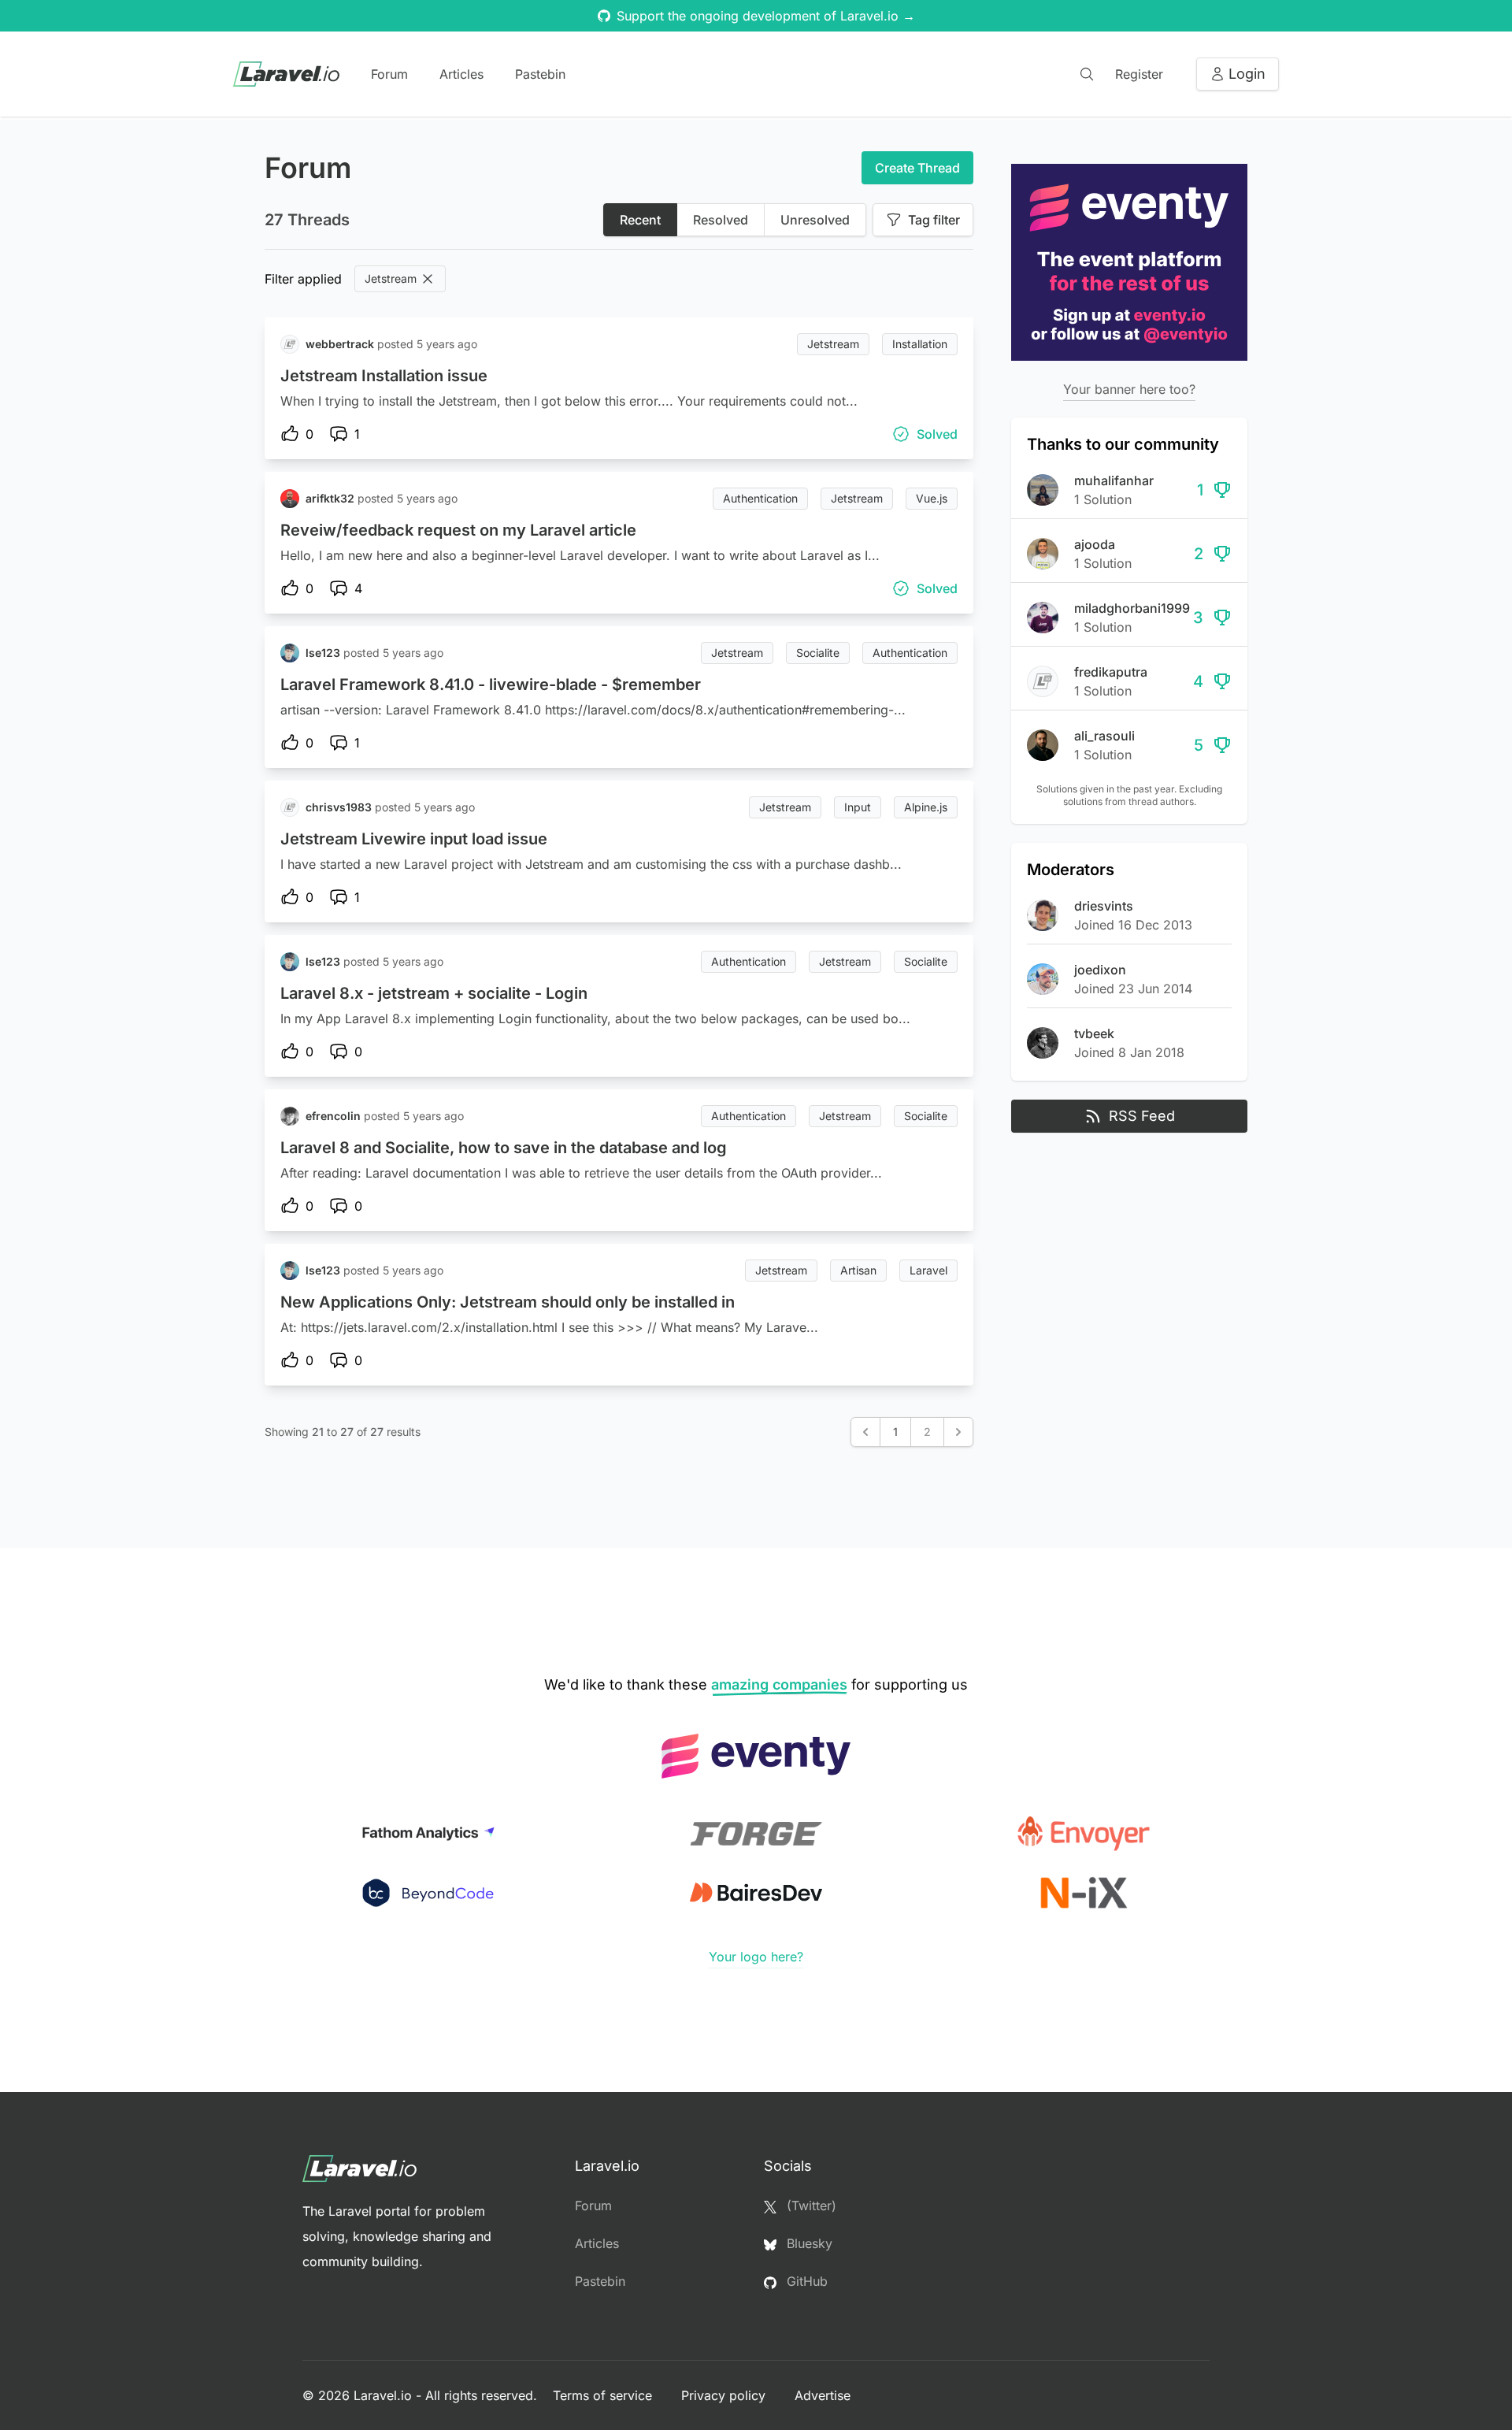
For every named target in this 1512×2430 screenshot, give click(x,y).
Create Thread (917, 168)
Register (1139, 74)
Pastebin (540, 74)
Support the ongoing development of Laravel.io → (766, 16)
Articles (461, 74)
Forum (389, 74)
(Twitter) (810, 2206)
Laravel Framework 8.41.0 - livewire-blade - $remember (491, 684)
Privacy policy (725, 2395)
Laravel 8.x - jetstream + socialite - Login (434, 993)
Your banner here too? (1129, 389)
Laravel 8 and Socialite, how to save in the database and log (504, 1148)
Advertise (823, 2395)
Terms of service (604, 2395)
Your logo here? (756, 1957)
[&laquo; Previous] (865, 1432)
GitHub (805, 2281)
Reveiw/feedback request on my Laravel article (458, 530)
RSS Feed (1142, 1116)
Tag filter (934, 220)
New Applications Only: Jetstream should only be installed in (508, 1302)
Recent (640, 220)
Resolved (721, 220)
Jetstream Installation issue (384, 376)
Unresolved (815, 220)
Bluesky (808, 2243)
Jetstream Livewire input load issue (414, 839)
